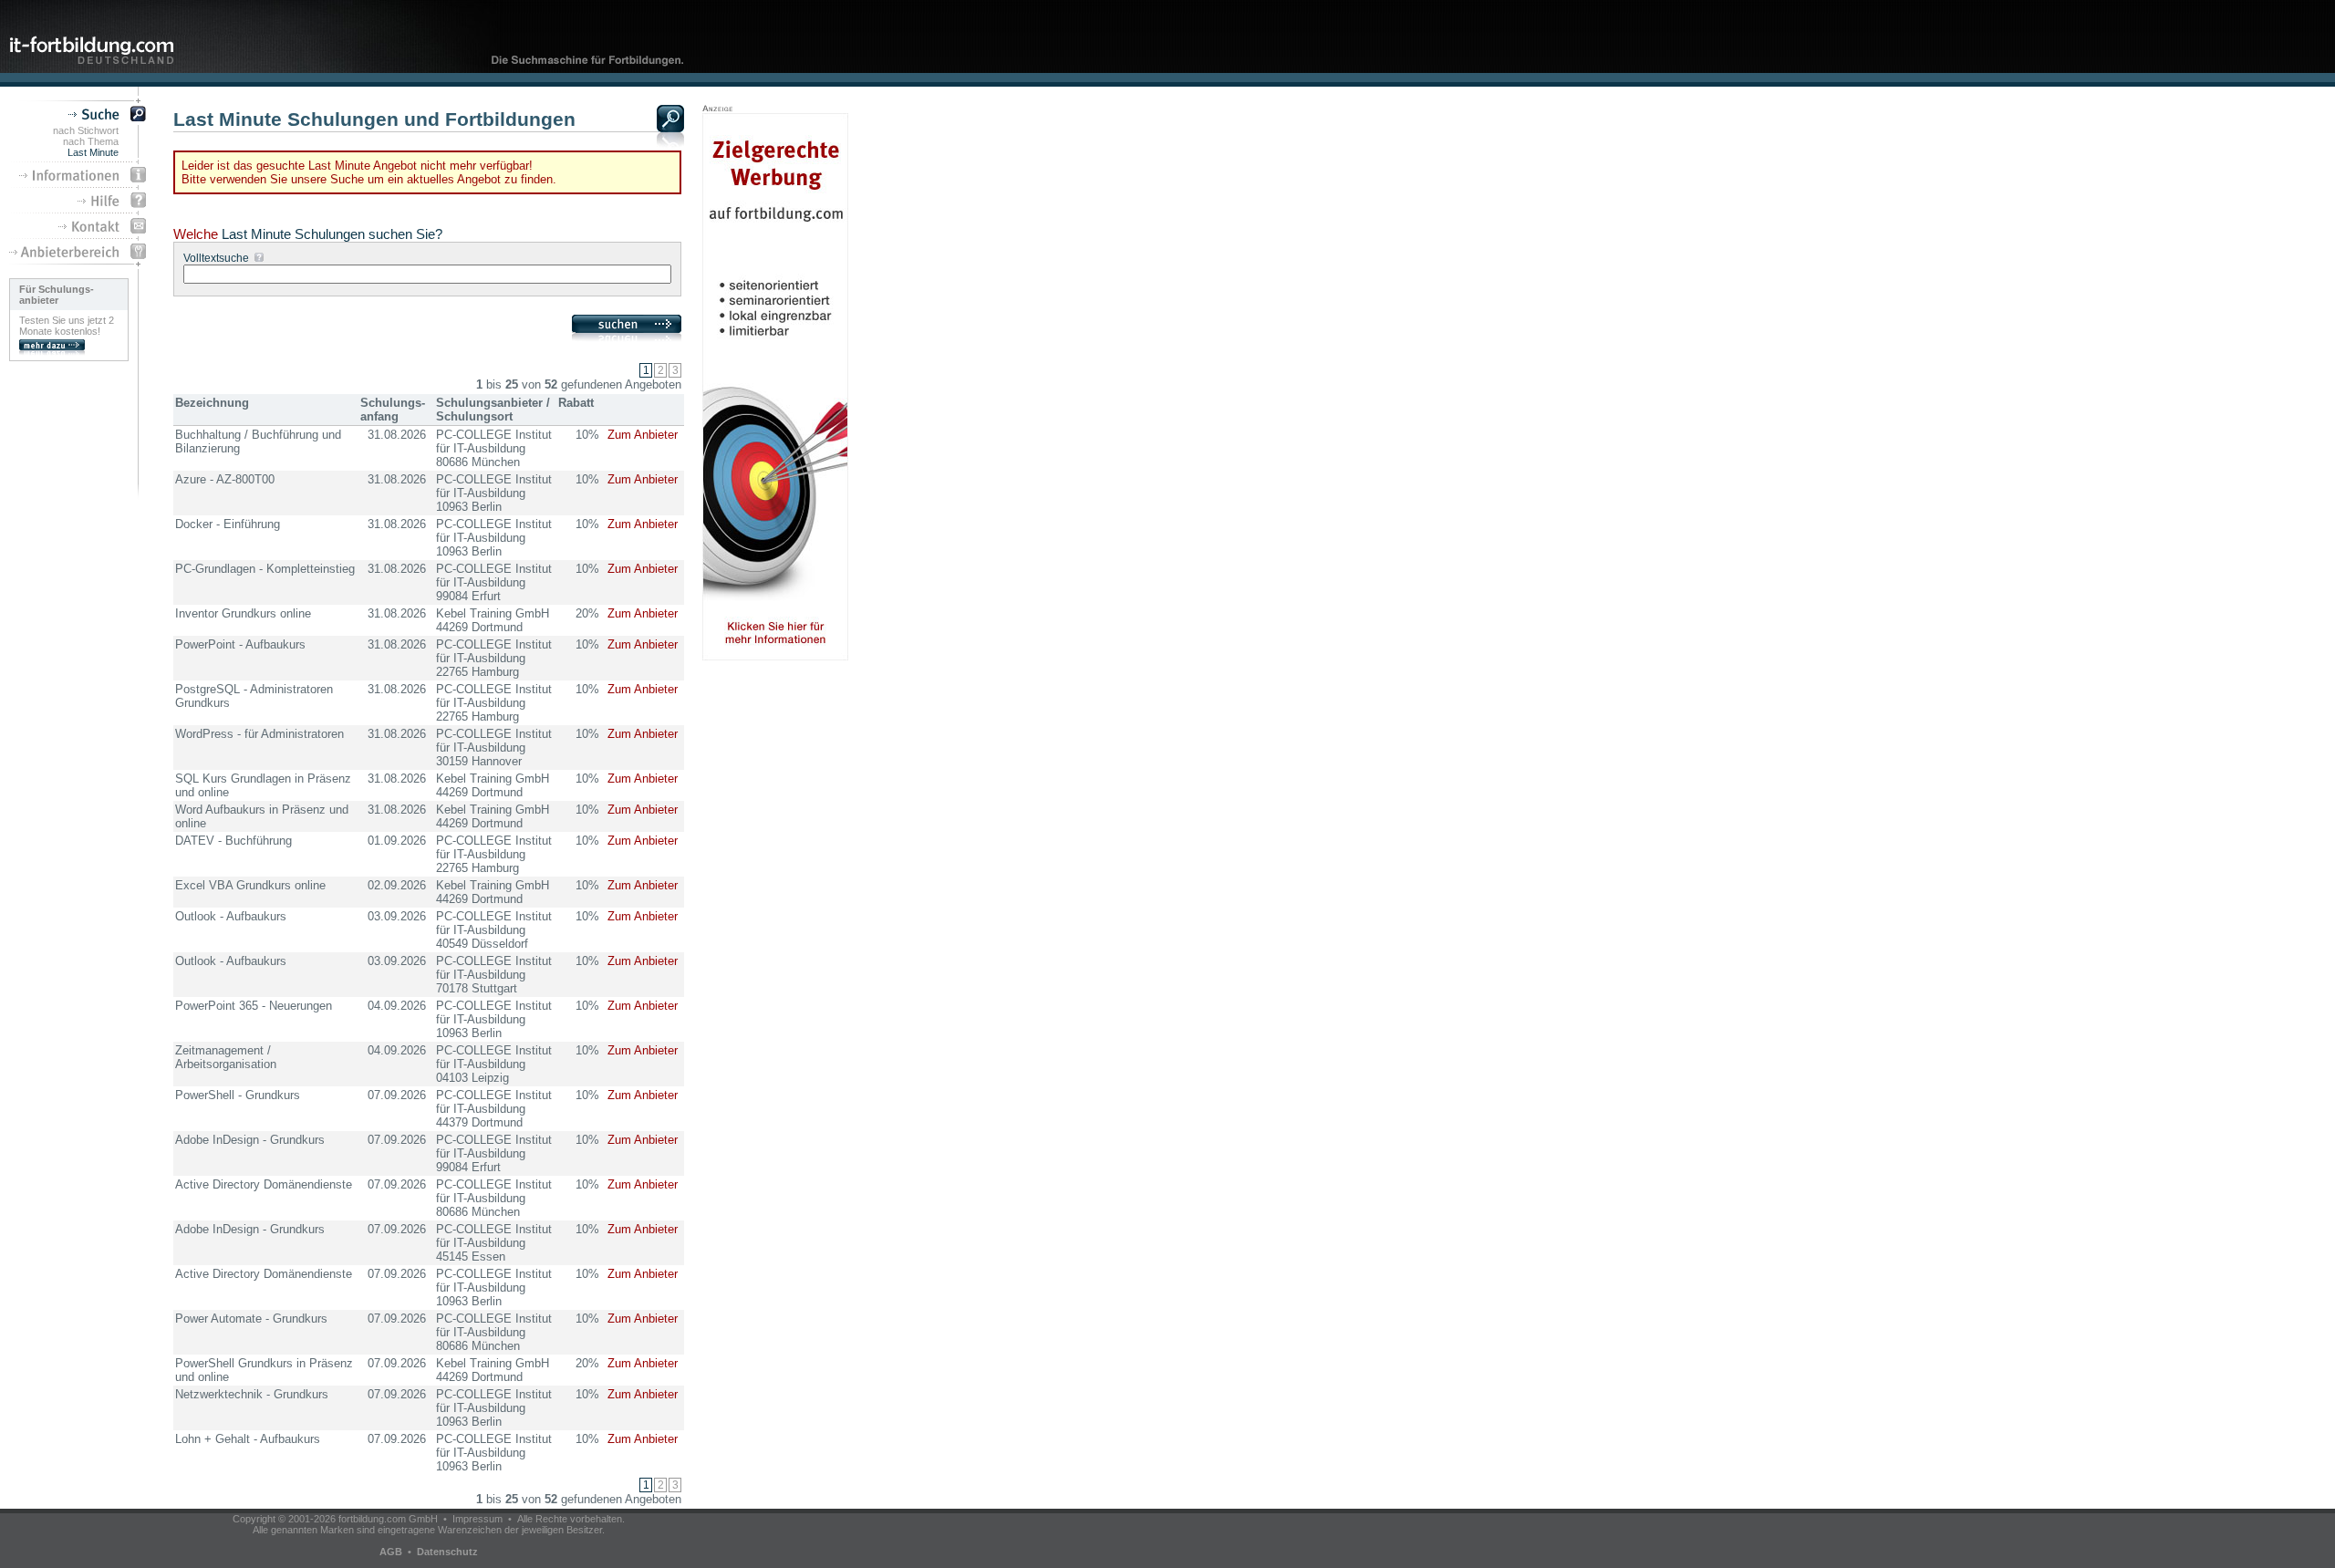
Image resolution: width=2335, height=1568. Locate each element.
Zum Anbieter (643, 435)
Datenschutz (447, 1552)
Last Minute (93, 152)
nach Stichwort (86, 130)
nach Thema (91, 141)
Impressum (477, 1519)
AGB (391, 1552)
